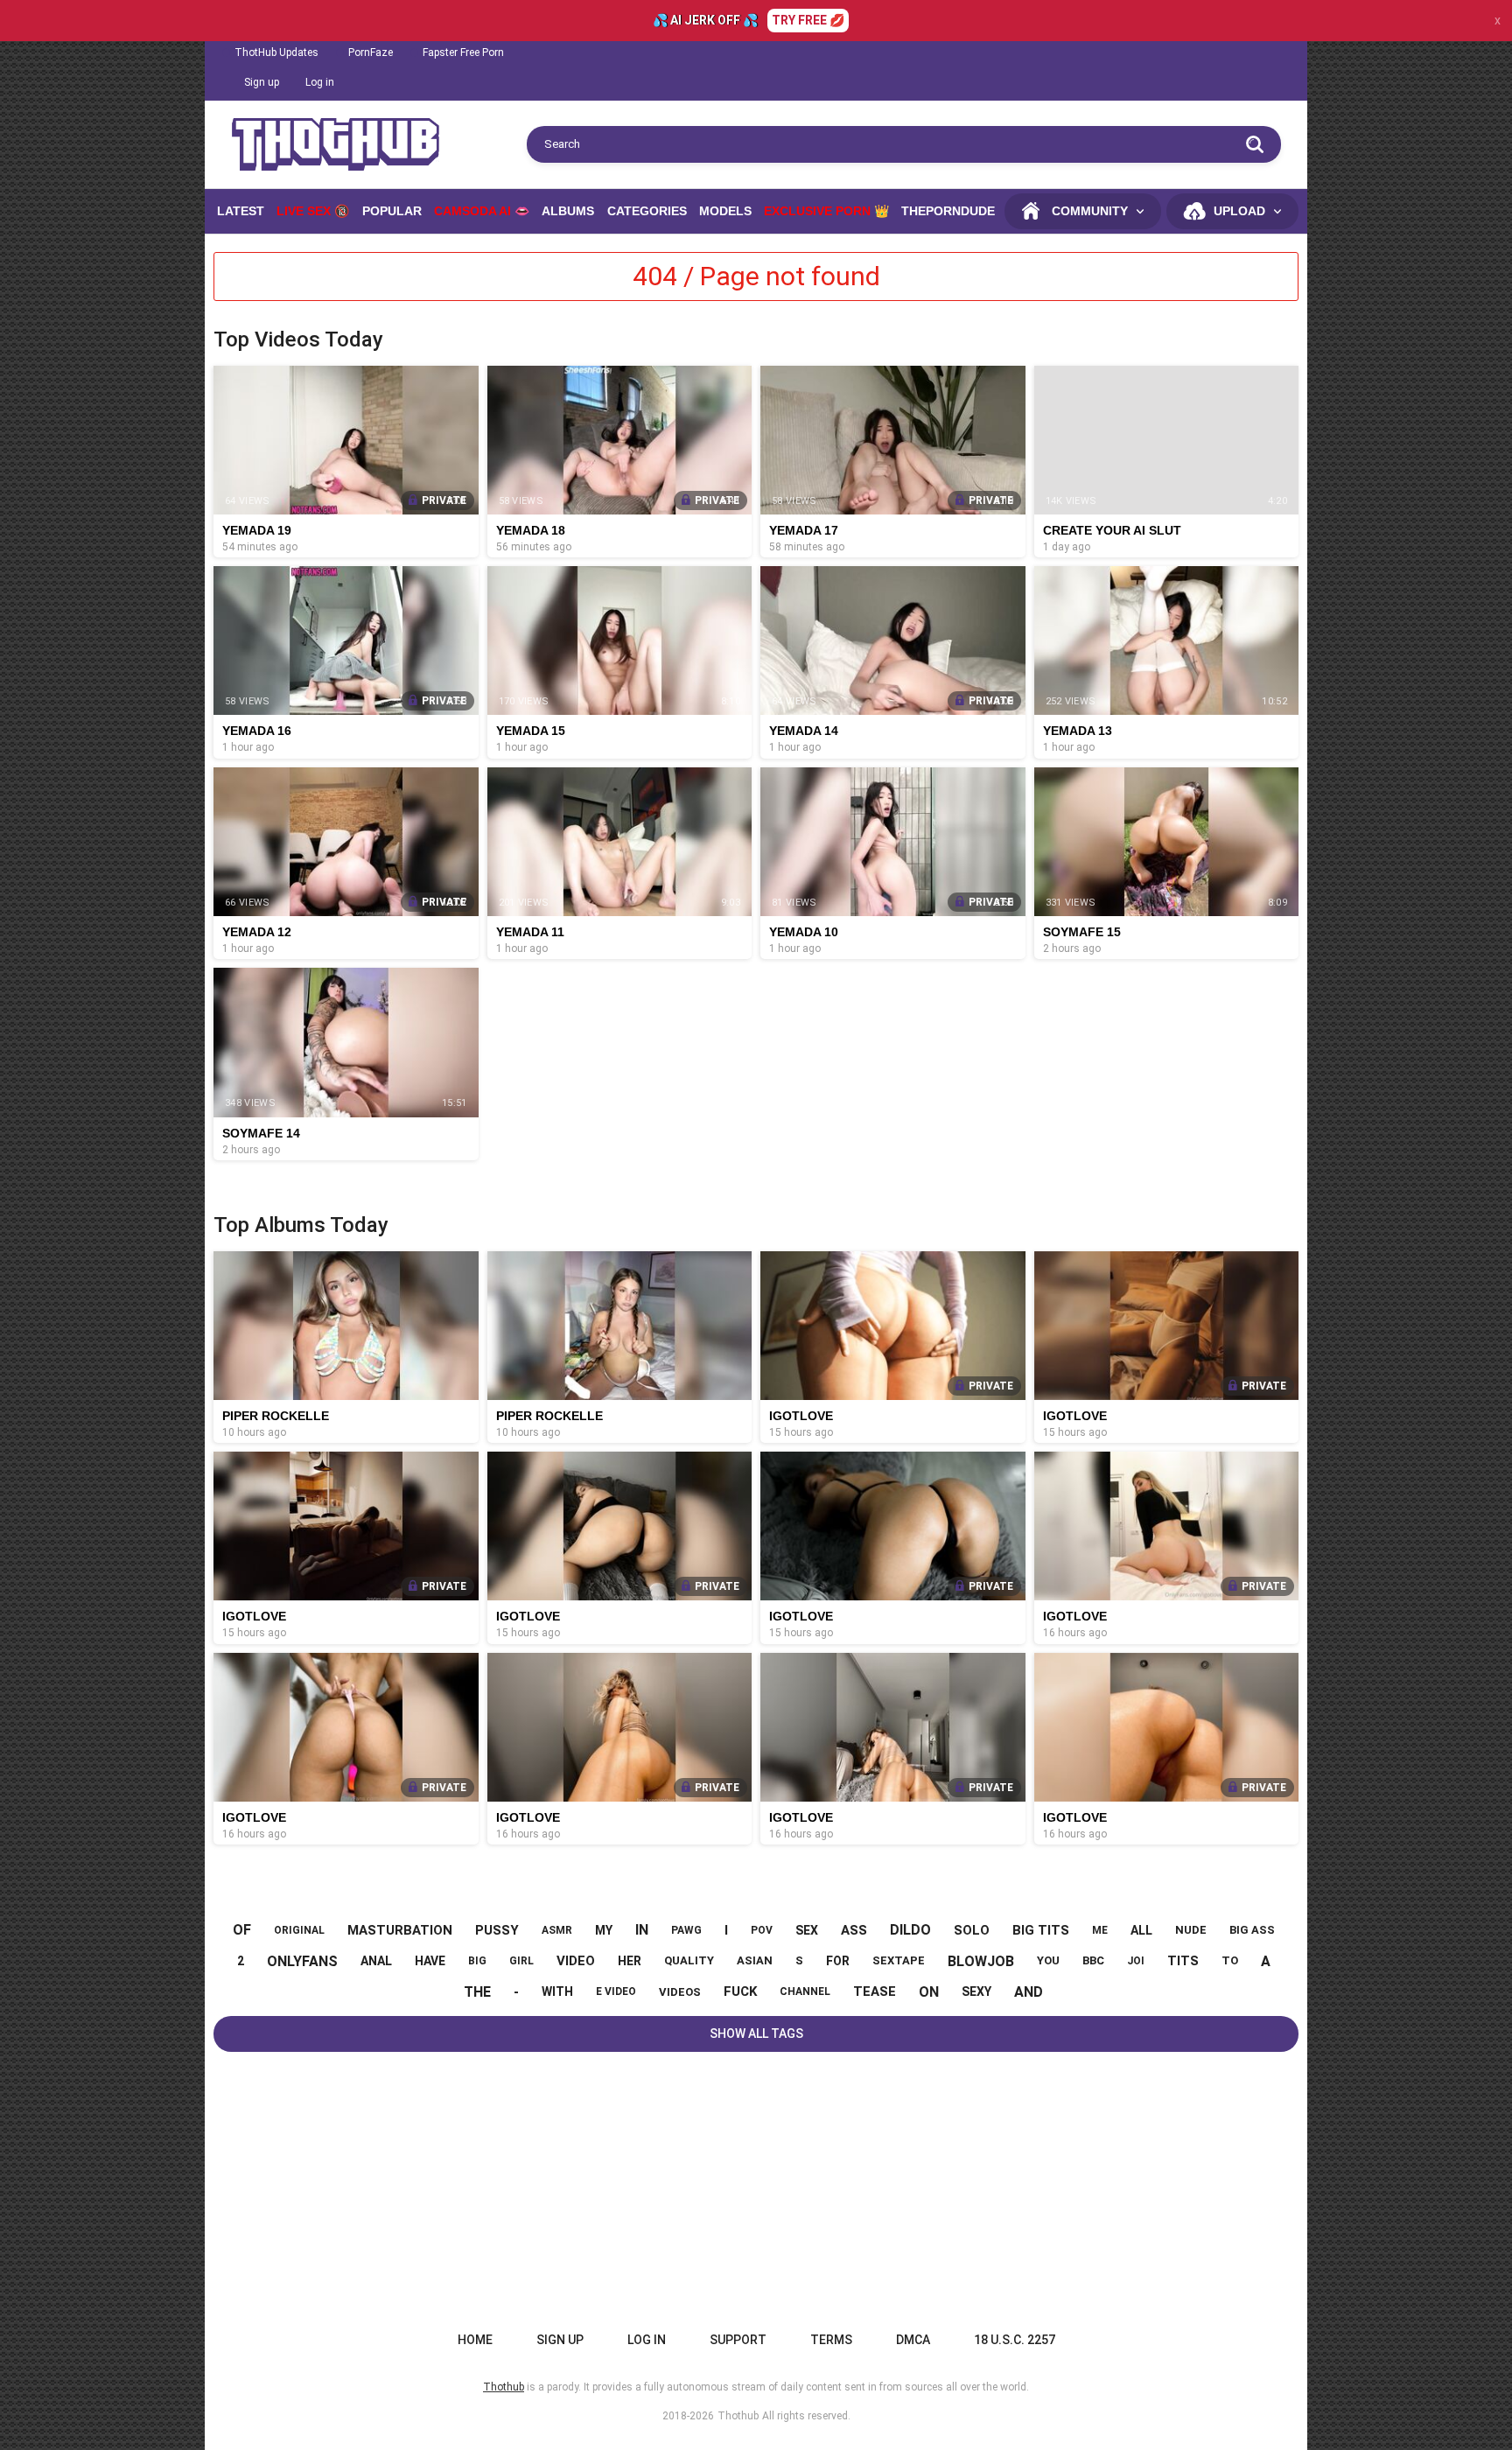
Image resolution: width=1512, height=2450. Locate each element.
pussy (497, 1930)
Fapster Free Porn (463, 52)
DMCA (913, 2340)
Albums (568, 211)
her (630, 1961)
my (604, 1930)
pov (762, 1930)
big (477, 1961)
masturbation (400, 1930)
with (557, 1991)
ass (854, 1930)
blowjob (981, 1961)
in (642, 1930)
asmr (557, 1930)
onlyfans (302, 1961)
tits (1183, 1961)
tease (875, 1991)
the (477, 1992)
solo (972, 1930)
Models (725, 211)
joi (1136, 1961)
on (929, 1992)
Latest (241, 211)
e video (616, 1991)
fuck (740, 1991)
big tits (1041, 1930)
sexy (976, 1991)
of (242, 1930)
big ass (1252, 1930)
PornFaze (371, 52)
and (1029, 1992)
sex (807, 1930)
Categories (647, 211)
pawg (686, 1930)
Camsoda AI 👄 (482, 211)
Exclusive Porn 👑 (826, 211)
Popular (392, 211)
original (299, 1930)
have (430, 1961)
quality (689, 1960)
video (576, 1961)
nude (1191, 1930)
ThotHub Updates (276, 52)
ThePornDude (948, 211)
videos (680, 1992)
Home (475, 2340)
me (1100, 1930)
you (1048, 1960)
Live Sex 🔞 (313, 211)
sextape (899, 1960)
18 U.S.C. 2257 (1015, 2340)
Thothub (738, 2416)
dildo (910, 1930)
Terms (831, 2340)
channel (805, 1991)
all (1141, 1930)
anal (376, 1961)
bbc (1093, 1960)
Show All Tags (756, 2033)
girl (521, 1961)
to (1230, 1960)
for (838, 1961)
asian (755, 1960)
